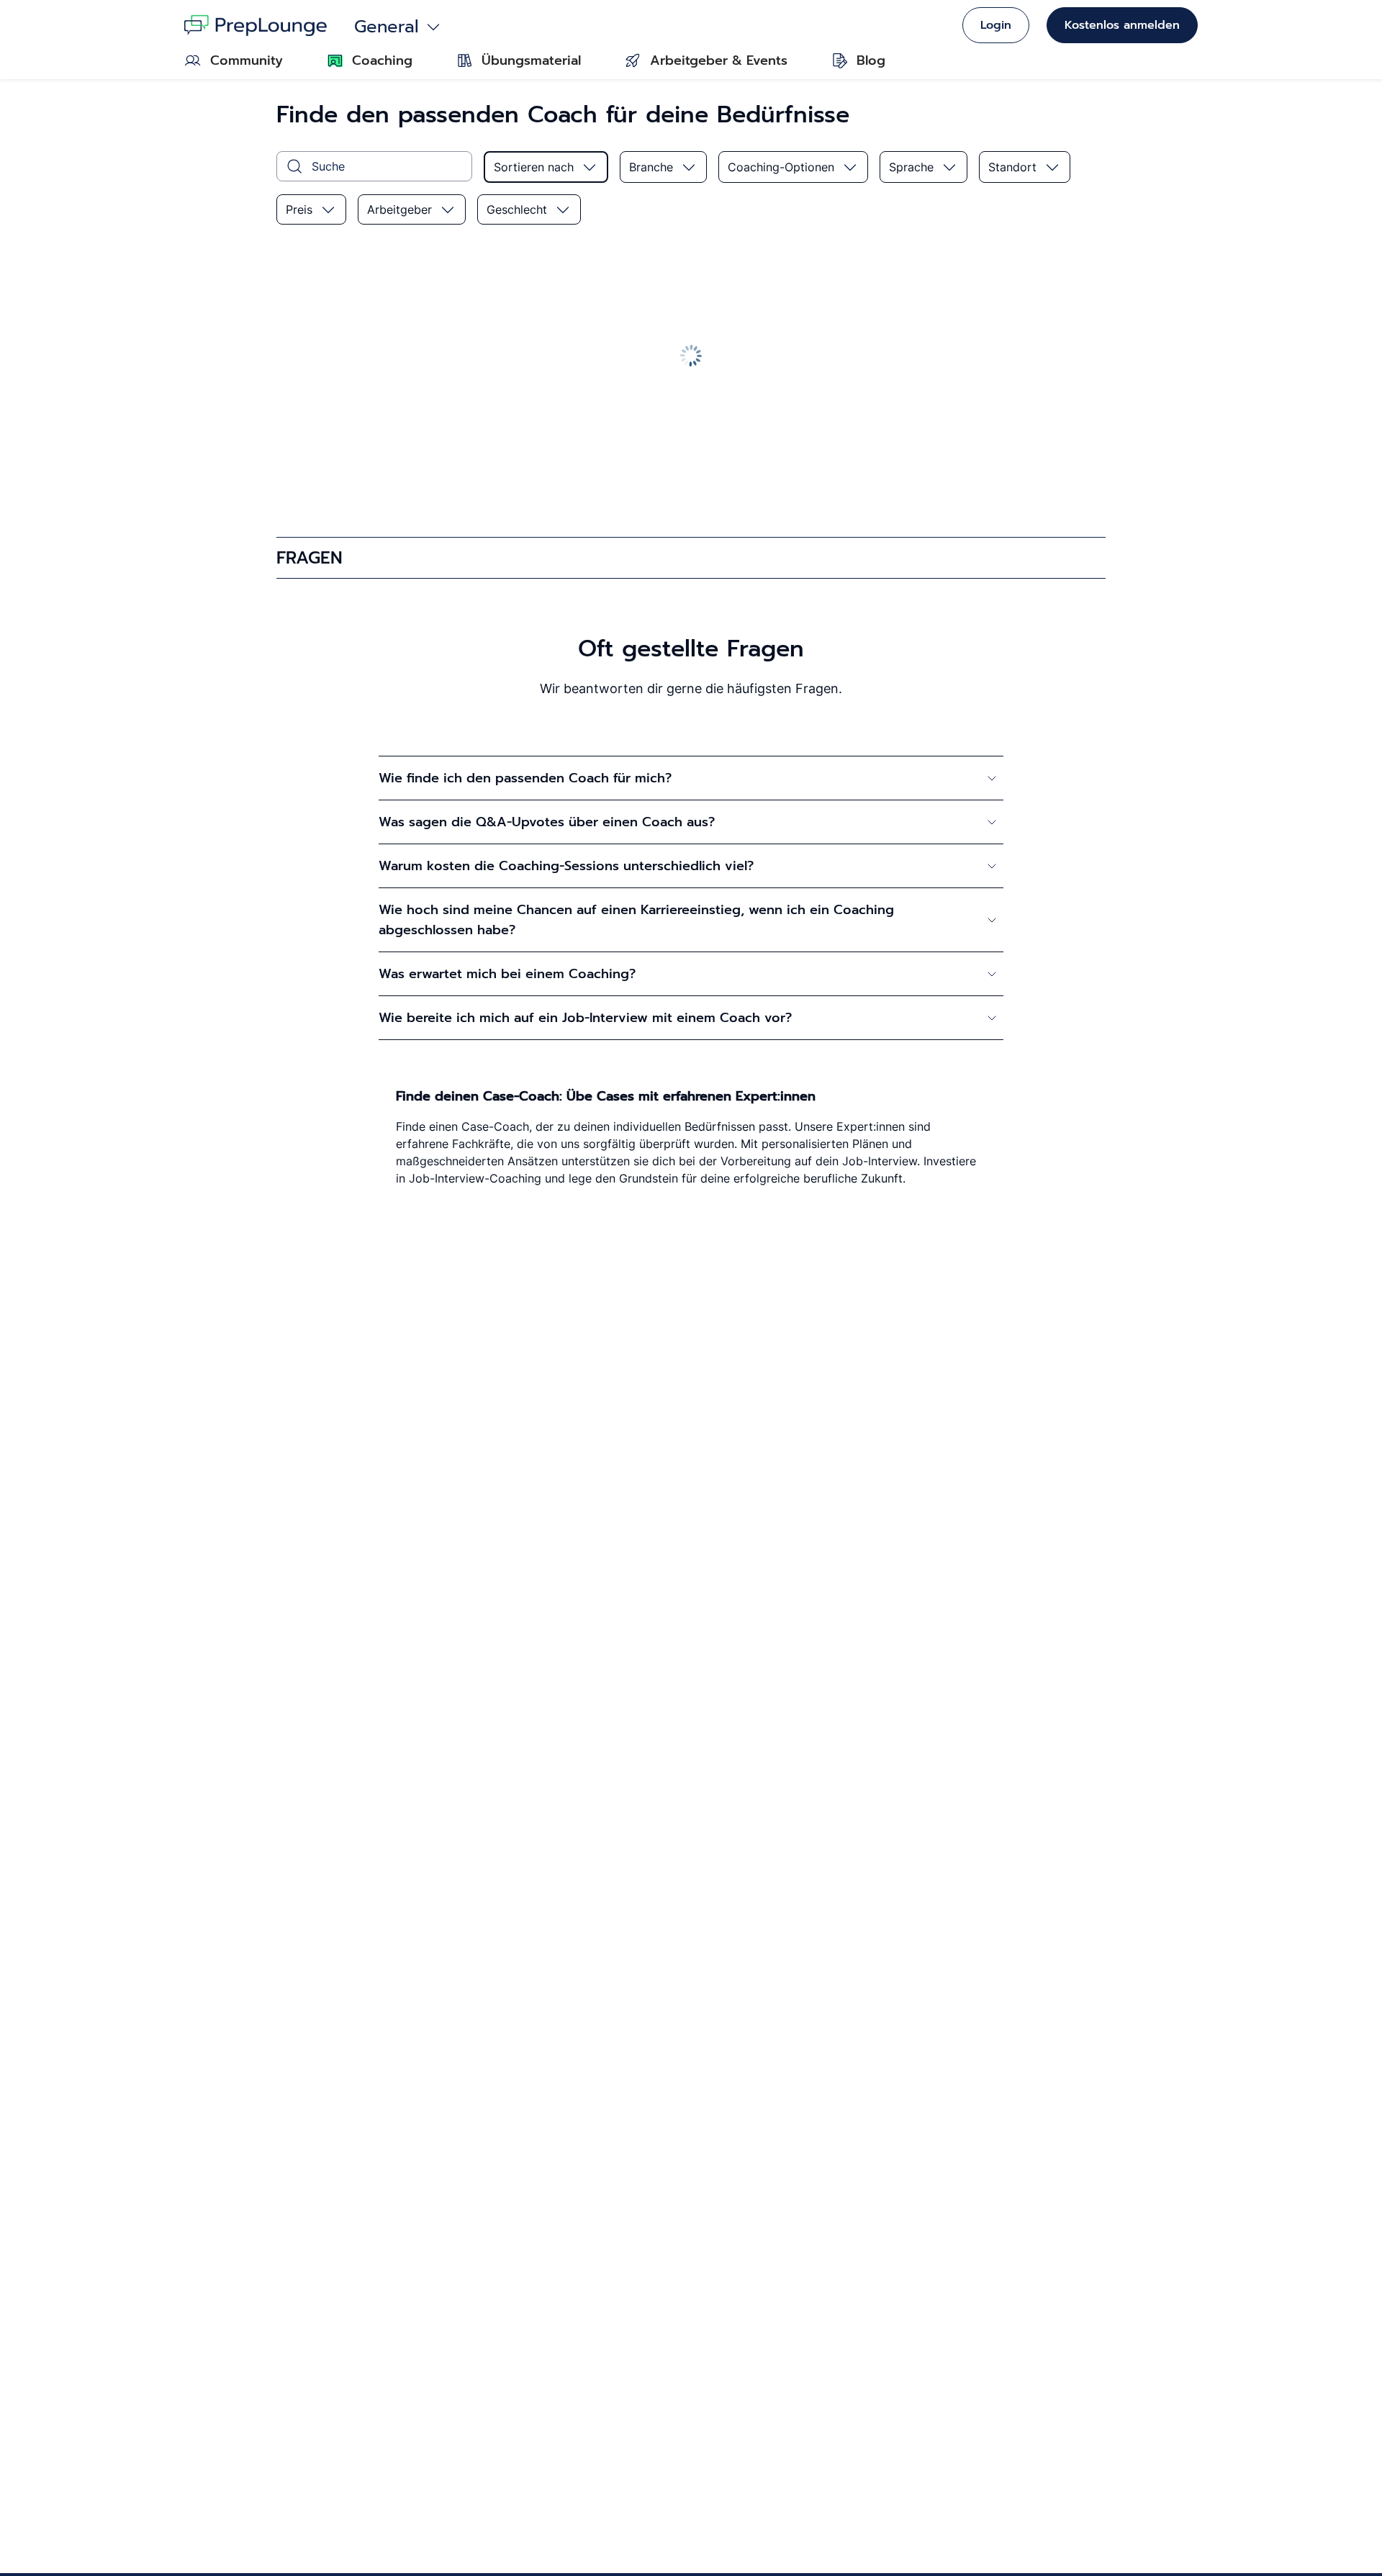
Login (996, 25)
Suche (328, 166)
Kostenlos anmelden (1122, 25)
